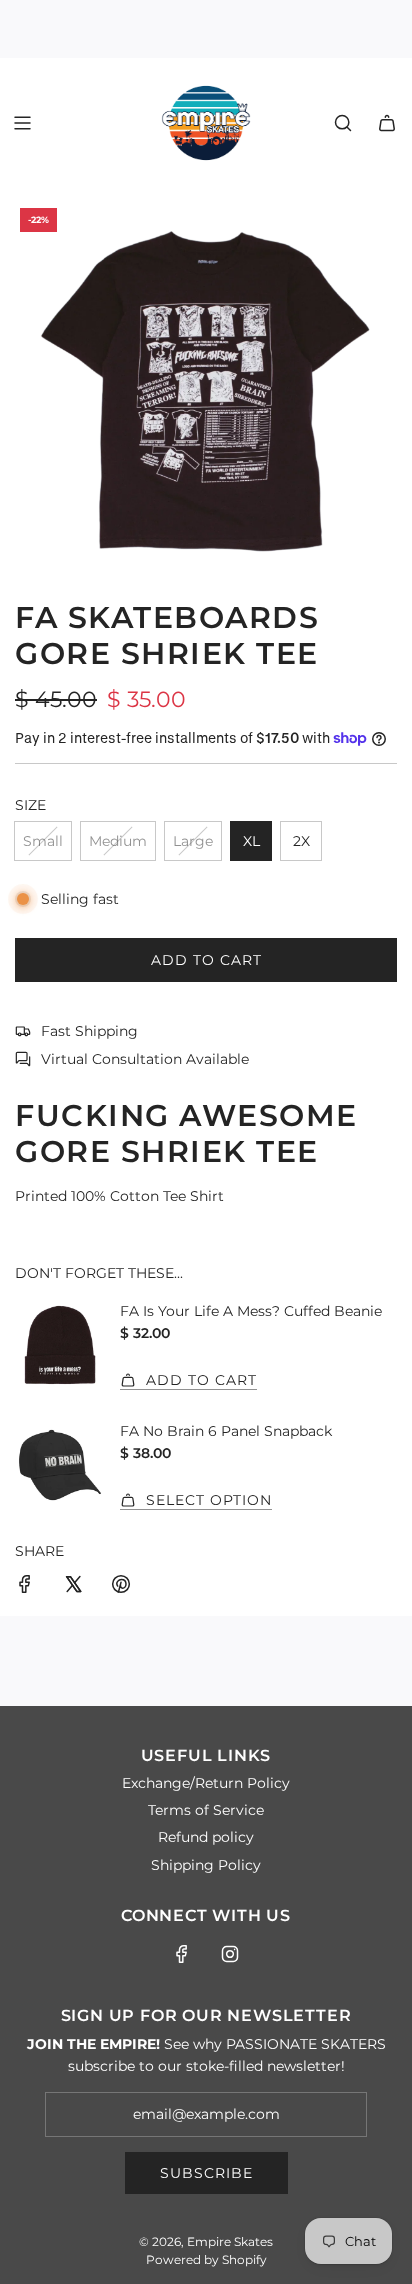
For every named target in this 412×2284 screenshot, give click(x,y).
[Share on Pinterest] (121, 1587)
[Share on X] (73, 1587)
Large (193, 841)
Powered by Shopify (206, 2259)
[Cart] (387, 123)
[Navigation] (22, 123)
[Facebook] (182, 1954)
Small (43, 841)
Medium (118, 841)
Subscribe (206, 2173)
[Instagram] (230, 1954)
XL (251, 841)
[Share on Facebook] (25, 1587)
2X (301, 841)
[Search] (343, 123)
